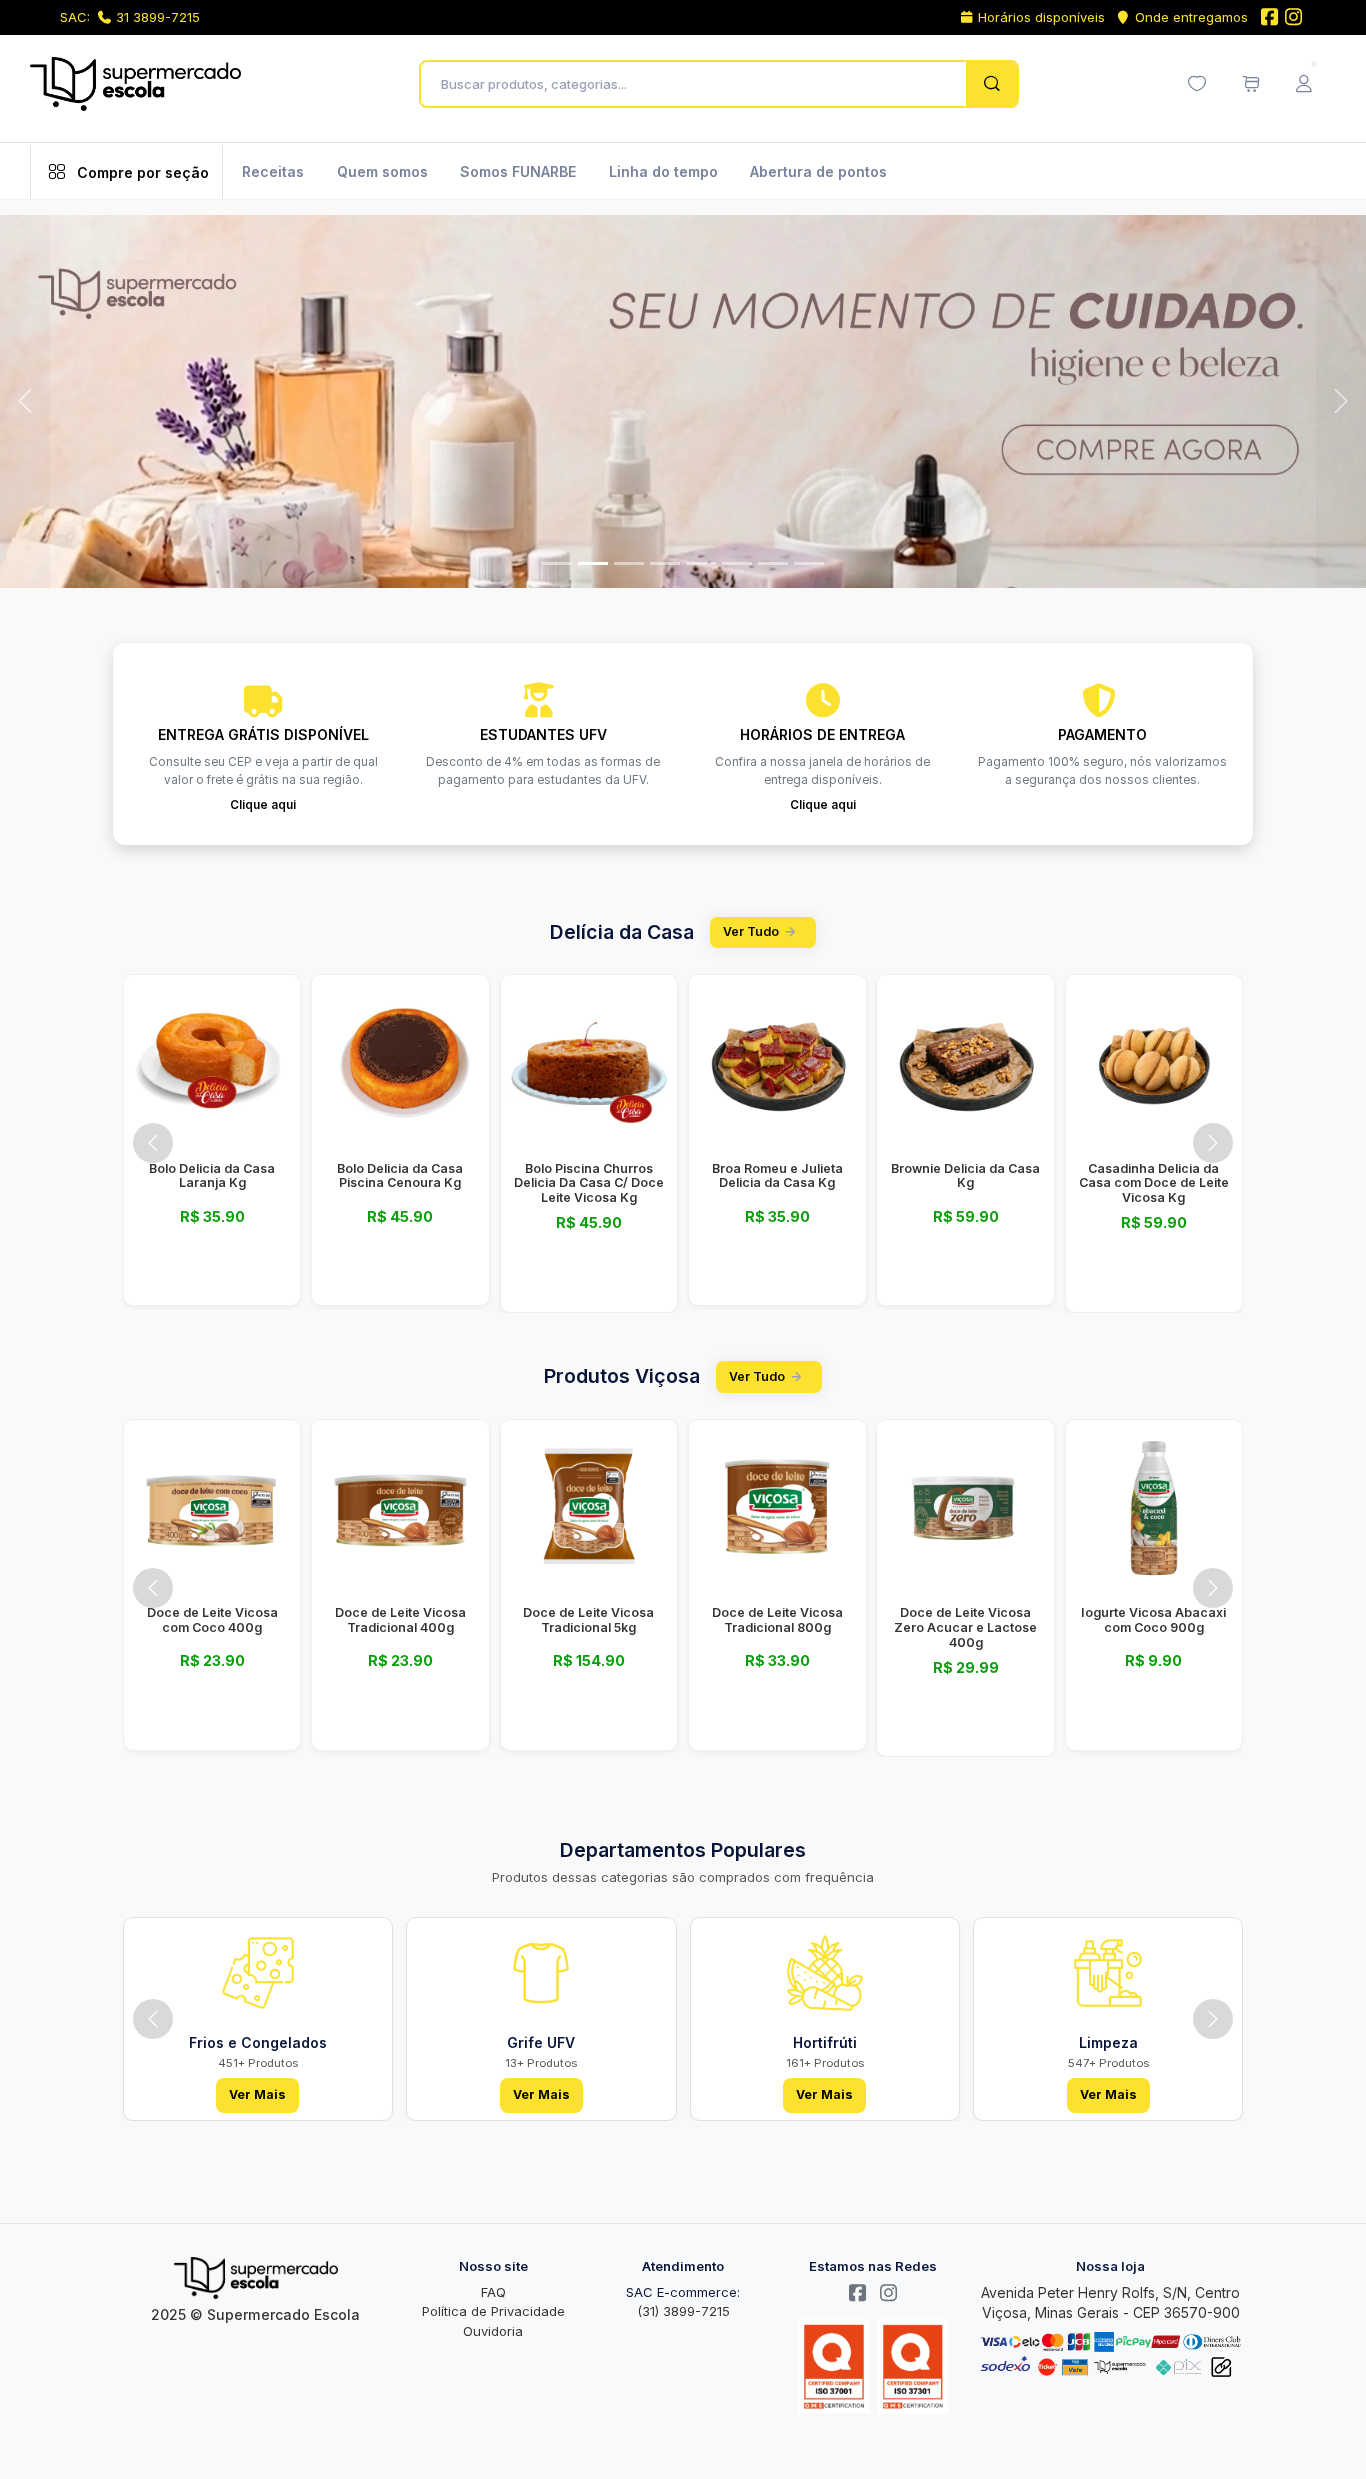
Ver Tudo (751, 931)
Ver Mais (257, 2094)
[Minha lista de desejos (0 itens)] (1197, 84)
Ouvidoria (493, 2331)
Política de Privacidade (493, 2311)
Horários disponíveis (1041, 17)
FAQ (493, 2292)
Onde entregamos (1191, 17)
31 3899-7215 (158, 17)
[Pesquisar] (991, 84)
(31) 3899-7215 (683, 2311)
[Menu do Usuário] (1304, 84)
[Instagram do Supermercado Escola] (1294, 18)
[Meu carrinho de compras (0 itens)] (1251, 84)
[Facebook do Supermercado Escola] (1269, 18)
